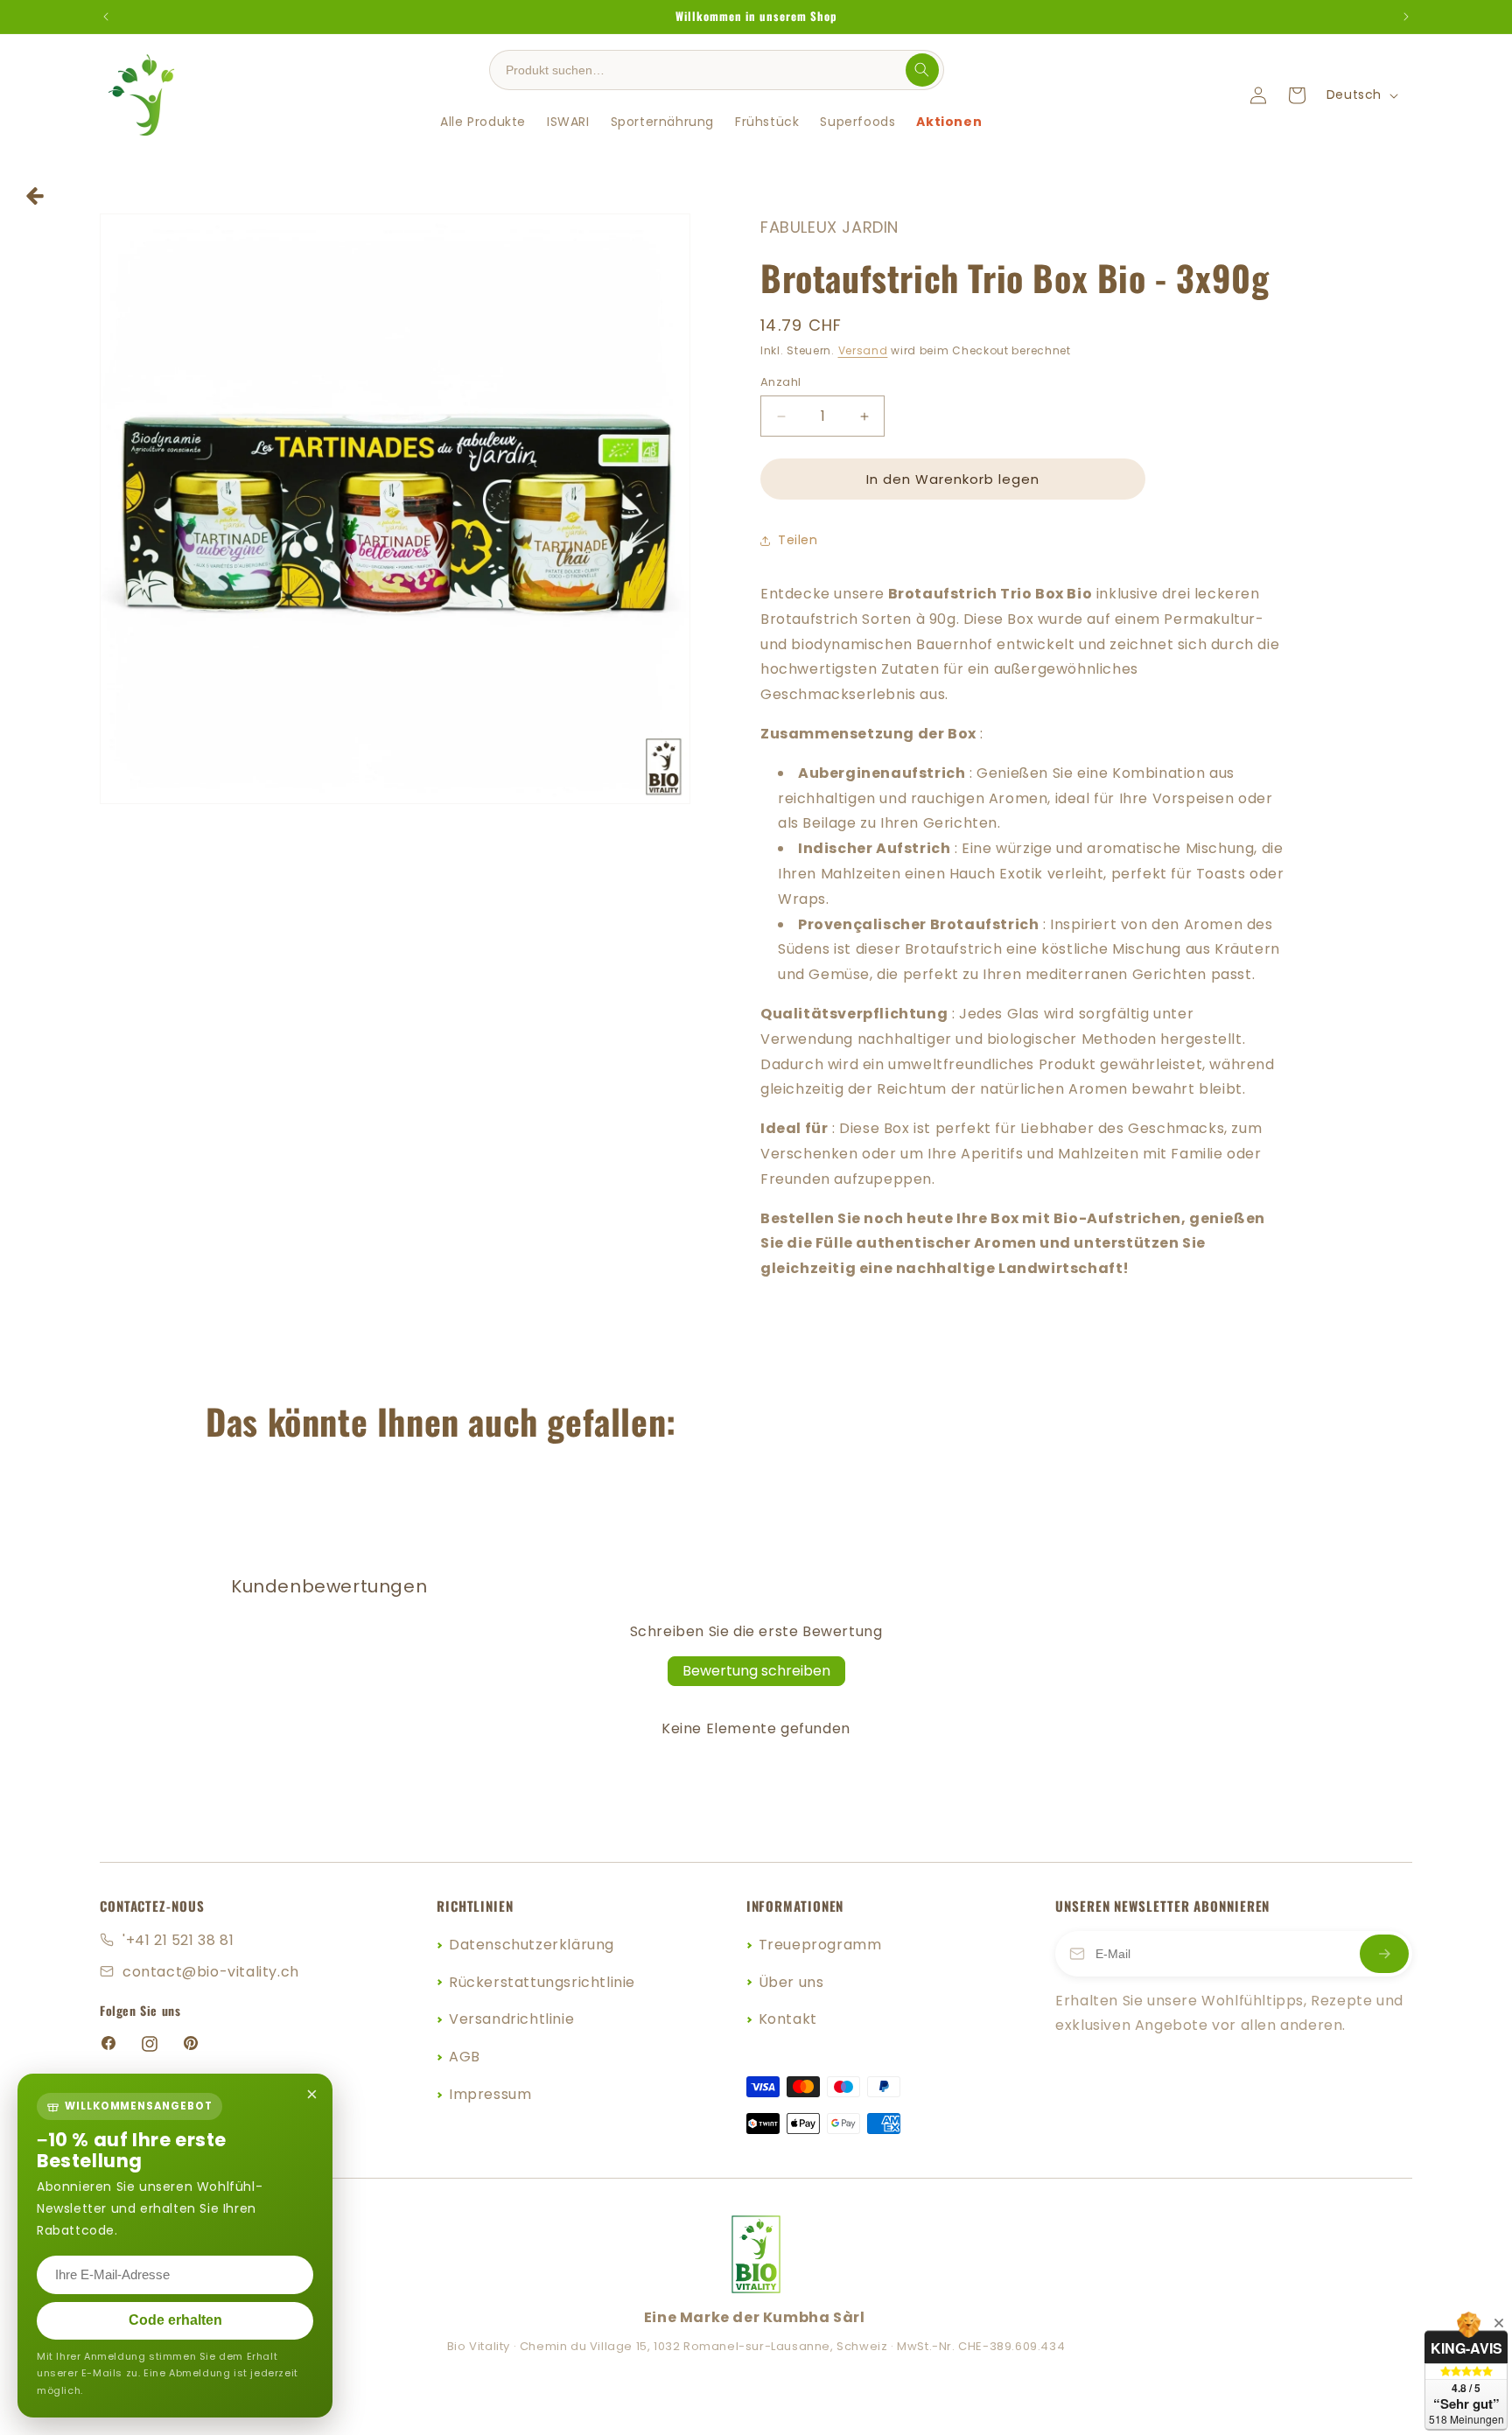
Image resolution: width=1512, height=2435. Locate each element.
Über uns (791, 1982)
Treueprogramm (820, 1945)
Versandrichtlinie (511, 2019)
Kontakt (788, 2019)
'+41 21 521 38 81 (178, 1941)
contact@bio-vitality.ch (211, 1972)
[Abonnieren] (1384, 1954)
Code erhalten (175, 2320)
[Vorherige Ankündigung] (106, 17)
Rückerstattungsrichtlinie (542, 1982)
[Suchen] (922, 70)
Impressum (490, 2094)
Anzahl (780, 382)
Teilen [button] (798, 540)
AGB (465, 2057)
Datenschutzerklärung (532, 1945)
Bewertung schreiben (756, 1671)
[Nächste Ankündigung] (1406, 17)
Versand (863, 350)
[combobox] (703, 70)
